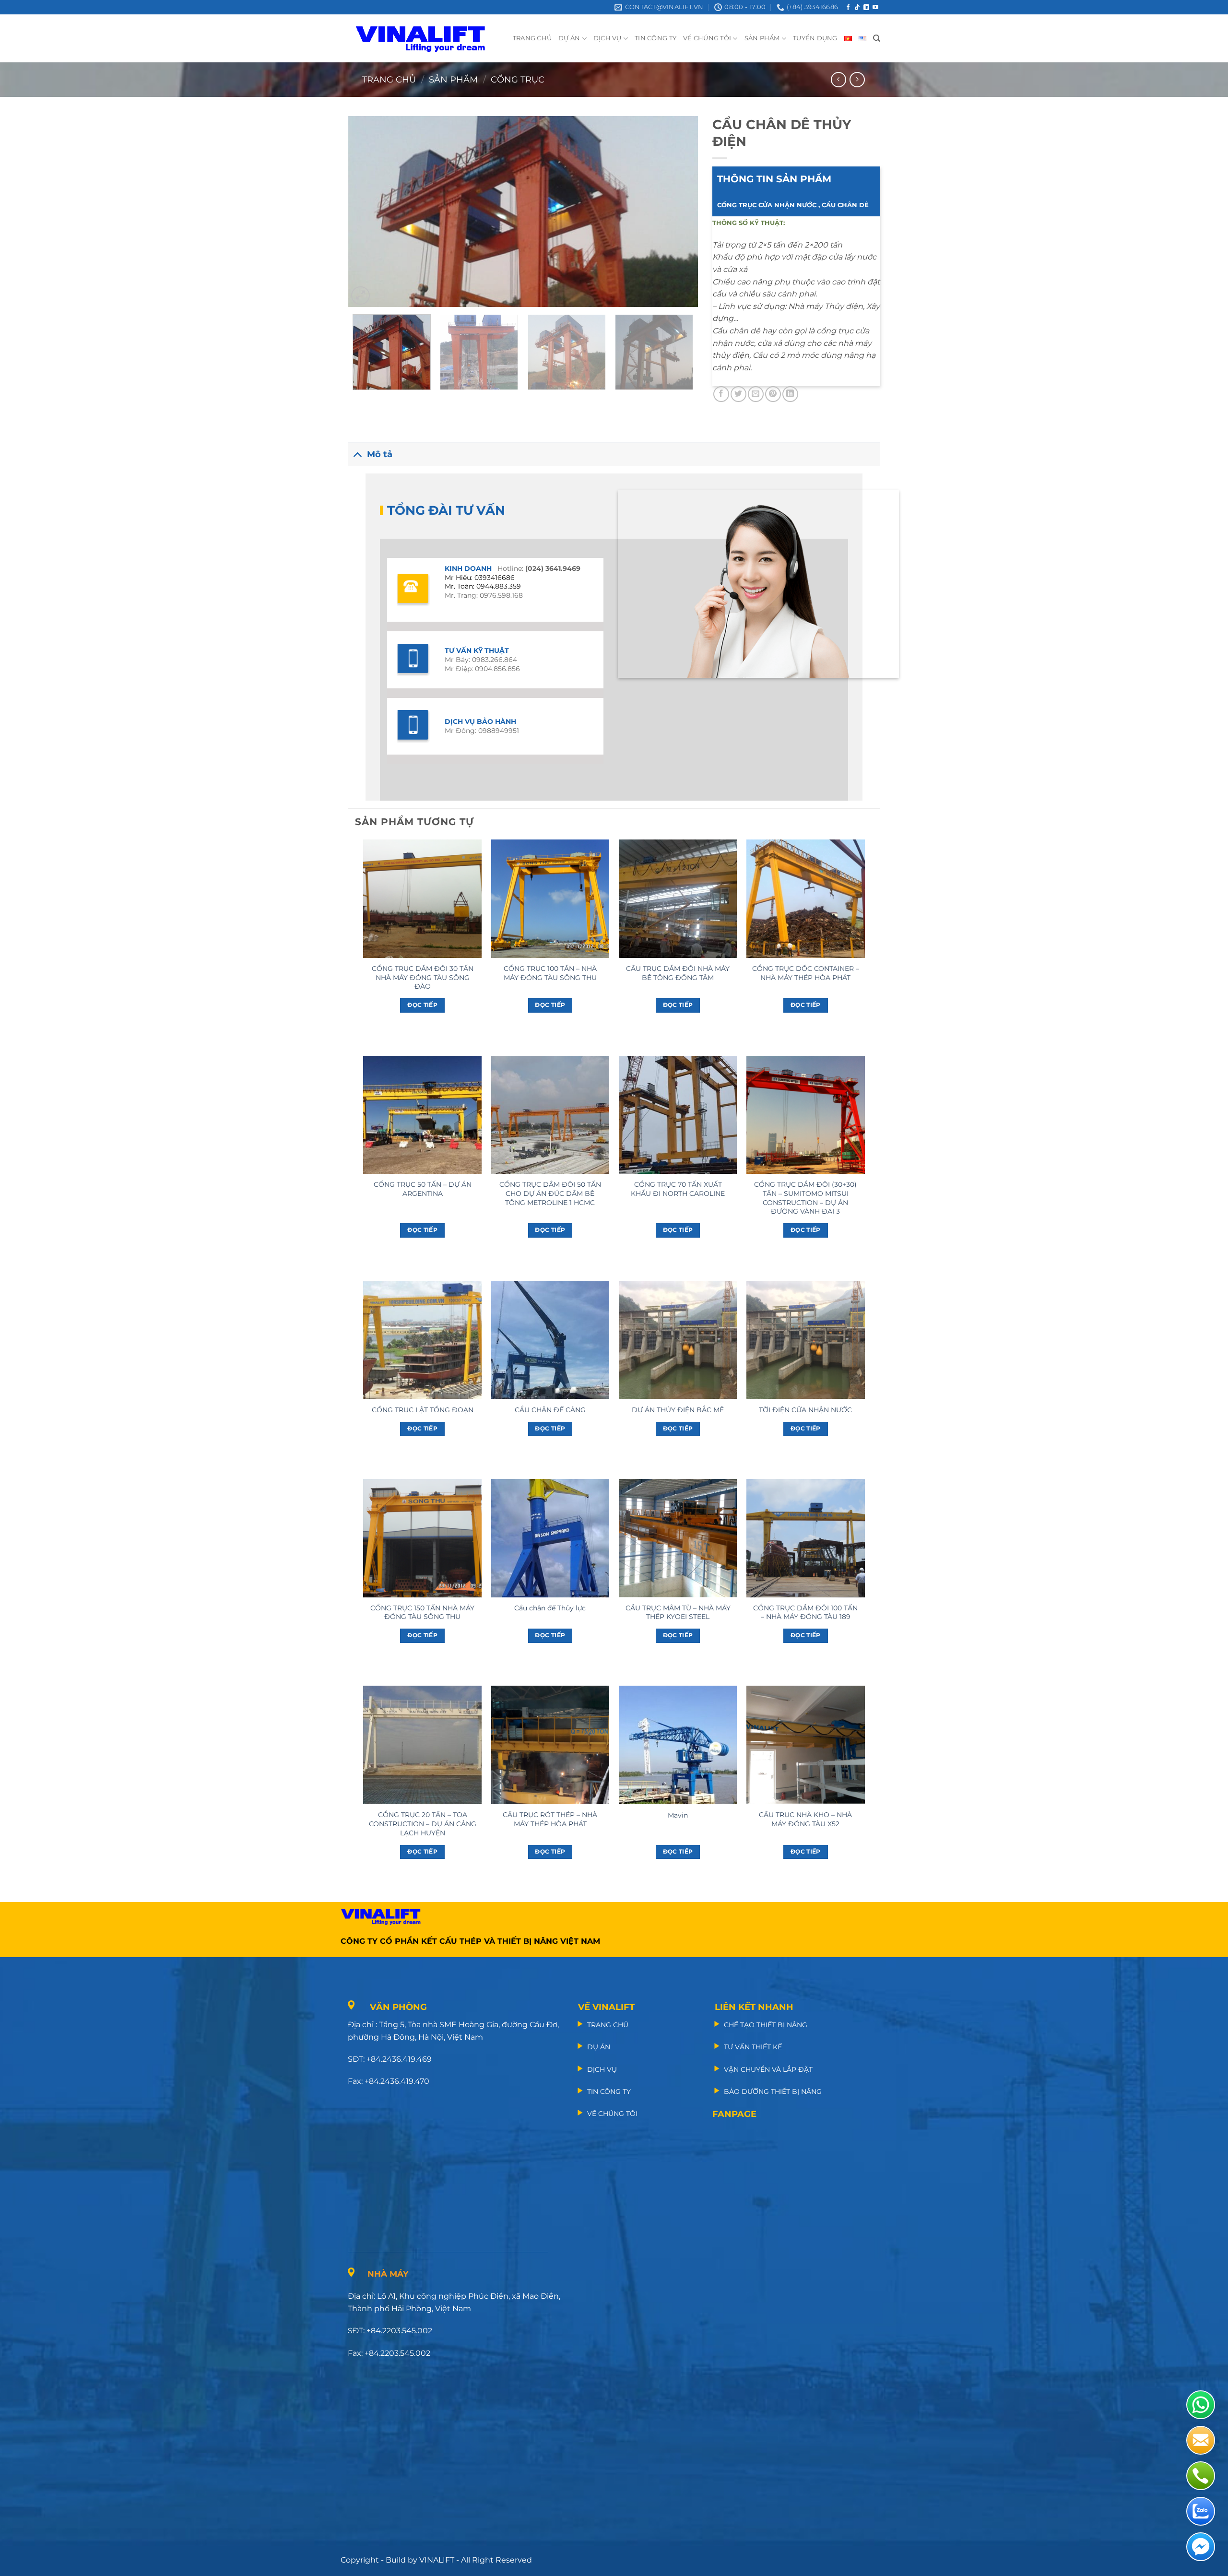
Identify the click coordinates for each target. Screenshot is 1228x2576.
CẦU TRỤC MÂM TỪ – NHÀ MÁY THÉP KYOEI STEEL (678, 1613)
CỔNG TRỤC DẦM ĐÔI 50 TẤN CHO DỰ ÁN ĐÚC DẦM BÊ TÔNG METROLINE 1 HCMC (550, 1193)
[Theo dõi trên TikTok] (857, 8)
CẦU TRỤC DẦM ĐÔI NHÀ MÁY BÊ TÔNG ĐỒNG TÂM (678, 973)
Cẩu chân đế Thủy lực (550, 1608)
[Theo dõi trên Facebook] (848, 8)
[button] (360, 296)
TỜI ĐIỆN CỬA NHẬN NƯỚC (805, 1410)
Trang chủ (389, 79)
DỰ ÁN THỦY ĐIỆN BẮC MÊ (678, 1410)
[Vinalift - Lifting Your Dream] (429, 38)
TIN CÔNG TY (655, 38)
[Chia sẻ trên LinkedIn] (790, 394)
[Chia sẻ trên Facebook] (721, 394)
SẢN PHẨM (762, 38)
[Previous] (367, 212)
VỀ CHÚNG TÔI (707, 38)
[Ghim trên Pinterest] (773, 394)
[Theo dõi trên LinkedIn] (866, 8)
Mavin (678, 1815)
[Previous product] (857, 79)
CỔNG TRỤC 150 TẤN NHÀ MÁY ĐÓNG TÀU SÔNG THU (422, 1613)
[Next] (679, 212)
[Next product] (838, 79)
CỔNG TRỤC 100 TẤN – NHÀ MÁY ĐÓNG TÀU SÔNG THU (550, 973)
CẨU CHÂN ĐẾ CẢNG (550, 1410)
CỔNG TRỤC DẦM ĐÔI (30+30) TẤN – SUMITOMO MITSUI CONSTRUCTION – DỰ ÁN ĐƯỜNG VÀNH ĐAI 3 (805, 1198)
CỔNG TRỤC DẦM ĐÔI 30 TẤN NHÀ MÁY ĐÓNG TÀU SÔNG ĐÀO (423, 977)
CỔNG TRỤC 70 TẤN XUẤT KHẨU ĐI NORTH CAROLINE (678, 1189)
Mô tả (380, 454)
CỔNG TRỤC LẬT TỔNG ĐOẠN (423, 1410)
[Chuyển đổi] (357, 454)
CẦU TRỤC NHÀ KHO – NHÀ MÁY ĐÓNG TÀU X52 (805, 1819)
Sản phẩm (453, 79)
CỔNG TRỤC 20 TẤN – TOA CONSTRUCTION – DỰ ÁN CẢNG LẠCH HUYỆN (423, 1824)
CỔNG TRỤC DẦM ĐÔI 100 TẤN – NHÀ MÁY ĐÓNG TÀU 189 (805, 1613)
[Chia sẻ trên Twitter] (738, 394)
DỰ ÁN (569, 38)
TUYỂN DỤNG (815, 38)
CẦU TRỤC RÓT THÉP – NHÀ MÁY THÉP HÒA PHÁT (550, 1819)
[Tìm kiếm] (877, 38)
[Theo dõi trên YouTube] (875, 8)
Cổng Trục (518, 79)
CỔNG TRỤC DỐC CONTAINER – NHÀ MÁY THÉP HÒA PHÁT (806, 973)
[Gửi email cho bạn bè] (756, 394)
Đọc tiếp (422, 1005)
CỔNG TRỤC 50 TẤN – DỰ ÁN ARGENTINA (423, 1189)
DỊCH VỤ (608, 38)
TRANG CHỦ (532, 38)
